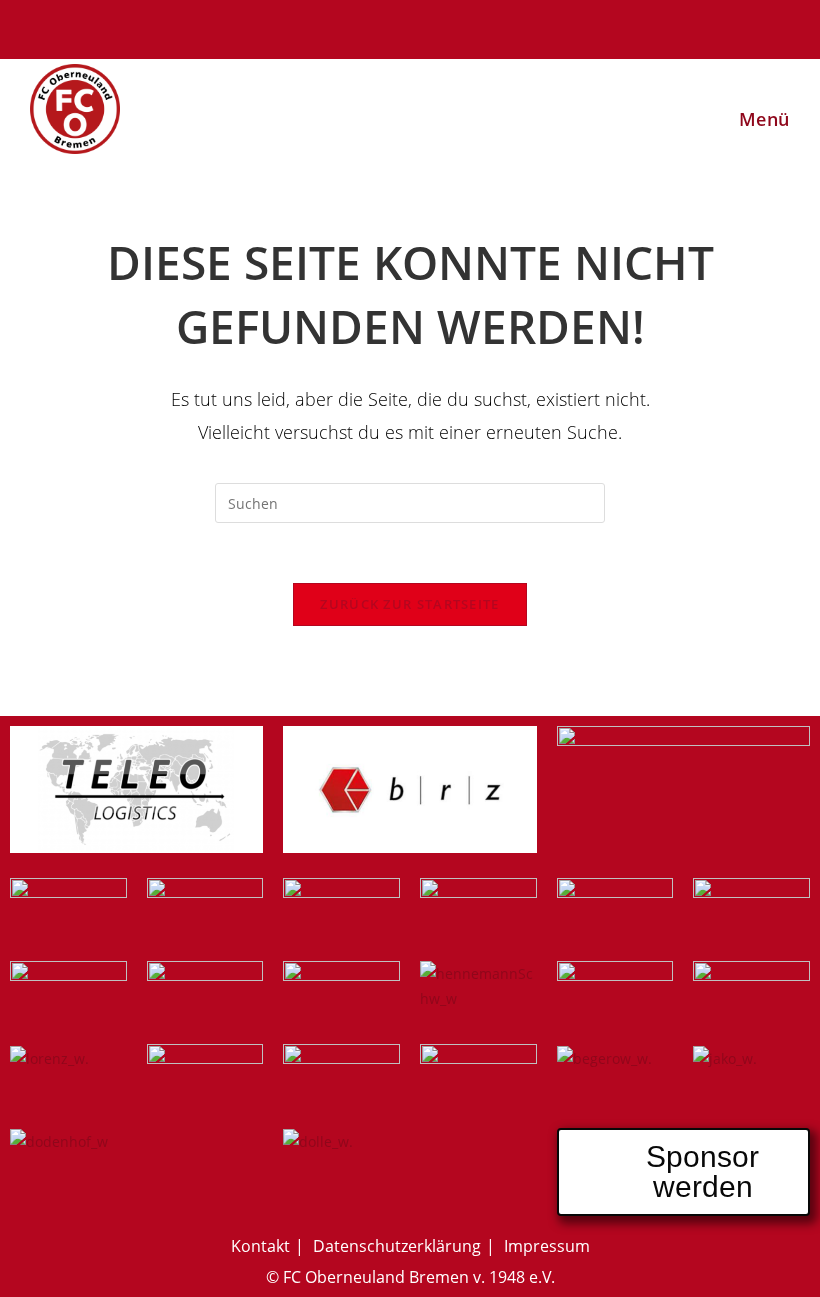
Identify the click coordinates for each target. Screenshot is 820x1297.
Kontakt (260, 1246)
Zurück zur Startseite (409, 604)
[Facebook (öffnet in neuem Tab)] (353, 26)
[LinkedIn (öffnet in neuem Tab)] (413, 26)
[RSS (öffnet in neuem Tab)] (473, 26)
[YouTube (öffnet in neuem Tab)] (443, 26)
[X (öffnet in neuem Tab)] (323, 26)
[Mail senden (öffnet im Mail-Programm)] (500, 26)
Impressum (547, 1246)
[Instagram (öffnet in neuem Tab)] (383, 26)
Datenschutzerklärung (397, 1246)
